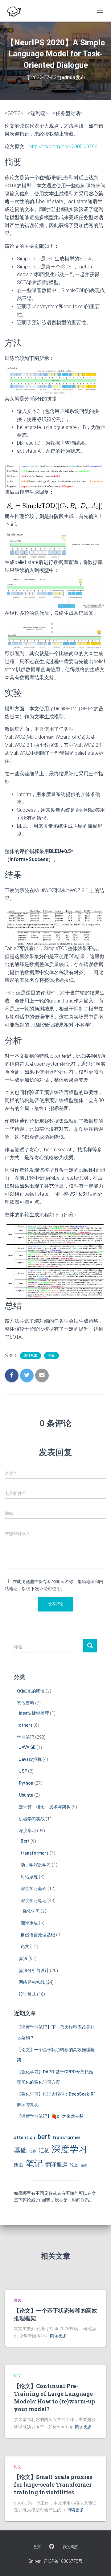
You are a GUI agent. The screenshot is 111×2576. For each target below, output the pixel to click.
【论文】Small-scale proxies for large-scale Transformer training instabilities (53, 2484)
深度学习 (27, 1831)
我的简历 (70, 2547)
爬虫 (18, 2165)
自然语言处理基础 (38, 1935)
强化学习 (31, 1911)
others (26, 1725)
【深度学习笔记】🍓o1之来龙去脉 (50, 2116)
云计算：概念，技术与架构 (45, 1807)
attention (25, 2137)
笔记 (34, 2164)
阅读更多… (60, 2336)
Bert (25, 1841)
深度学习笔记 (34, 1900)
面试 (84, 2165)
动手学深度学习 (36, 1865)
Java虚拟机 (30, 1759)
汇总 (44, 2150)
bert (44, 2137)
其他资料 (26, 1703)
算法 (23, 1958)
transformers (35, 1853)
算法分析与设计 (34, 1970)
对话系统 (31, 1355)
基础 (20, 2150)
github (52, 2547)
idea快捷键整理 (34, 1713)
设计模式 (27, 1994)
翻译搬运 (29, 1923)
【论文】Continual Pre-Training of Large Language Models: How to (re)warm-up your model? (55, 2398)
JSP (23, 1771)
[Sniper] (16, 11)
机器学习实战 (32, 1819)
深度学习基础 (34, 1888)
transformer (67, 2137)
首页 (37, 2547)
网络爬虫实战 (32, 1982)
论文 (51, 1355)
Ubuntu (26, 1795)
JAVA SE (27, 1747)
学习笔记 (26, 1737)
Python (26, 1783)
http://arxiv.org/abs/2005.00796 (63, 147)
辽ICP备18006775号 (63, 2561)
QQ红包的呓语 (31, 1691)
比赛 (33, 2151)
